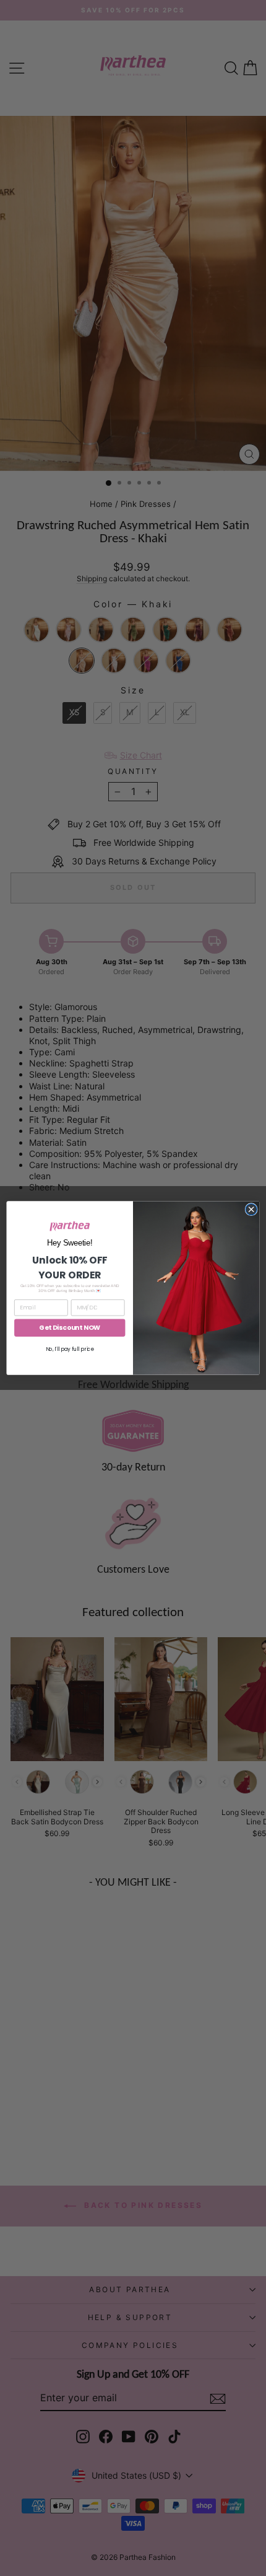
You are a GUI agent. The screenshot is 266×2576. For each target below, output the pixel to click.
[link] (70, 1226)
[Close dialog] (251, 1209)
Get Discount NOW (70, 1328)
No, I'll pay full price (70, 1349)
